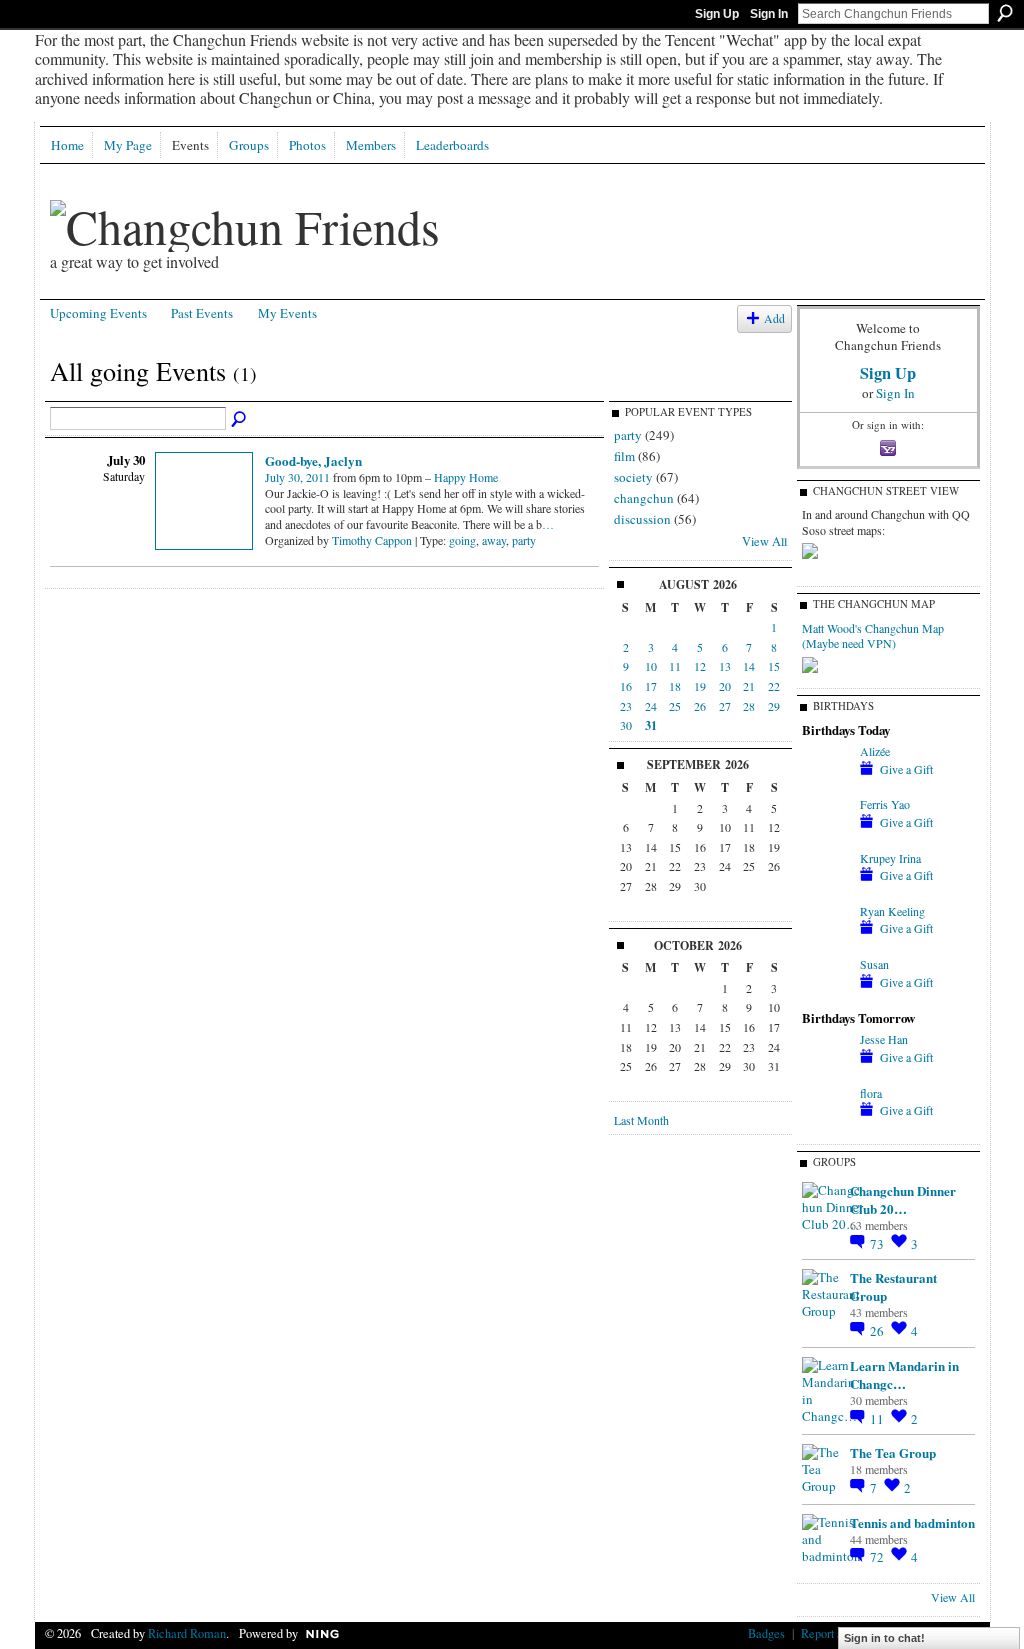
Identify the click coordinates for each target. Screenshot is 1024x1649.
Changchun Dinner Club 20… (903, 1199)
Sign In (769, 14)
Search (1005, 13)
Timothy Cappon (372, 540)
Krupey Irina (890, 858)
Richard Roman (187, 1633)
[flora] (826, 1110)
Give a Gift (906, 769)
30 (626, 725)
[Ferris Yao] (826, 821)
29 (774, 706)
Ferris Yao (885, 804)
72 (878, 1557)
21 (749, 686)
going (462, 540)
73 (878, 1244)
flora (871, 1093)
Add (774, 318)
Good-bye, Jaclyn (313, 460)
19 (700, 686)
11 (675, 666)
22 (774, 686)
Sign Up (717, 14)
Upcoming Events (98, 313)
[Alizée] (826, 768)
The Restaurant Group (893, 1286)
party (524, 540)
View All (764, 541)
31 (651, 725)
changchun (644, 498)
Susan (874, 964)
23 (626, 706)
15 (774, 666)
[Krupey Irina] (826, 875)
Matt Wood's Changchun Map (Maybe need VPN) (873, 636)
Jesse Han (884, 1039)
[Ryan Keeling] (826, 928)
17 (651, 686)
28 (749, 706)
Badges (766, 1633)
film (624, 456)
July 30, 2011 (297, 477)
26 (700, 706)
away (494, 540)
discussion (642, 519)
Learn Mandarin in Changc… (904, 1374)
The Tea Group (893, 1452)
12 (700, 666)
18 (675, 686)
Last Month (641, 1120)
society (633, 477)
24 (651, 706)
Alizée (875, 751)
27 (725, 706)
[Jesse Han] (826, 1056)
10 (651, 666)
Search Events (240, 420)
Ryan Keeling (892, 911)
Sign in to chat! (884, 1638)
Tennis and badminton (912, 1522)
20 (725, 686)
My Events (287, 313)
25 (675, 706)
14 (749, 666)
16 (626, 686)
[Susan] (826, 981)
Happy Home (466, 477)
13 (725, 666)
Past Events (202, 313)
